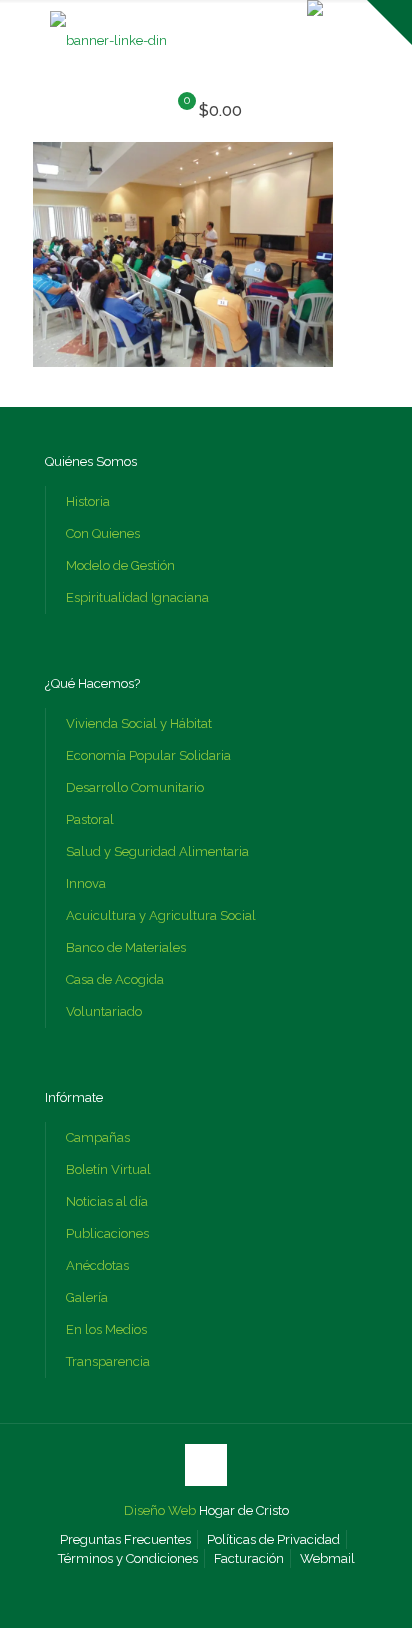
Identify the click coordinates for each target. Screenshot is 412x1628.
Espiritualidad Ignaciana (137, 597)
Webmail (327, 1558)
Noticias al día (107, 1201)
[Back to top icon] (206, 1465)
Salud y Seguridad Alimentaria (157, 851)
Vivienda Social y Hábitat (139, 723)
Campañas (98, 1137)
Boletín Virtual (108, 1169)
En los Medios (106, 1329)
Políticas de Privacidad (273, 1539)
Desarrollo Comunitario (135, 787)
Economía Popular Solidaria (148, 755)
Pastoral (90, 819)
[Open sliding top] (389, 22)
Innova (86, 883)
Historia (88, 501)
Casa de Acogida (115, 979)
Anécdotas (97, 1265)
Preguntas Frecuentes (125, 1539)
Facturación (249, 1558)
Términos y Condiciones (128, 1558)
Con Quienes (103, 533)
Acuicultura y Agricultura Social (161, 915)
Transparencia (108, 1361)
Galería (87, 1297)
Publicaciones (107, 1233)
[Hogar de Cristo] (108, 40)
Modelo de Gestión (120, 565)
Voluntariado (104, 1011)
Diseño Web (160, 1510)
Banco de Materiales (126, 947)
